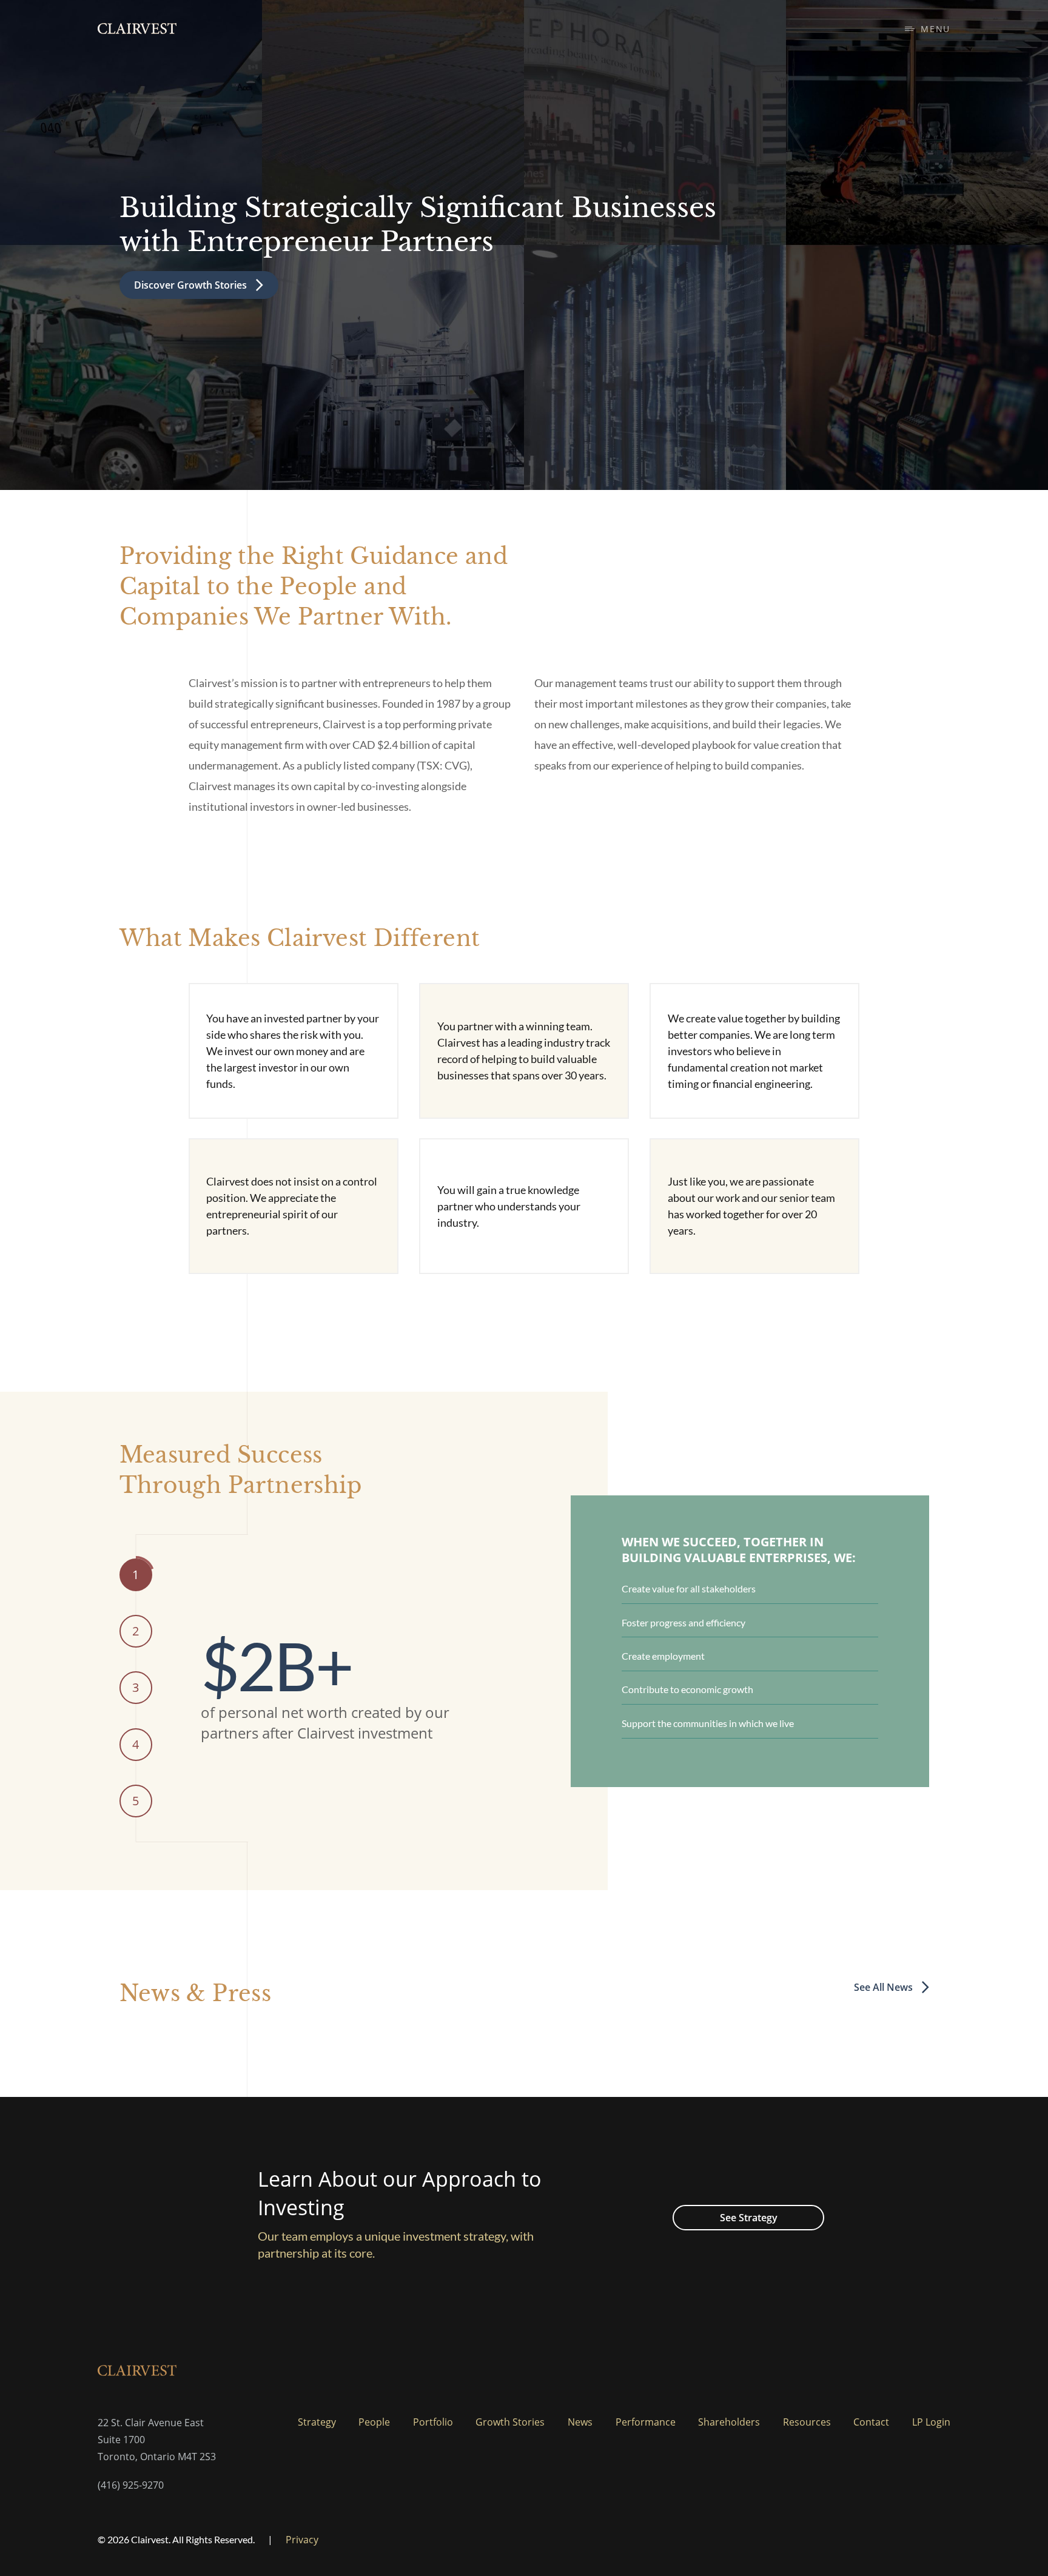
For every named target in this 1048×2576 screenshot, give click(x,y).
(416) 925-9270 (131, 2485)
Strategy (317, 2422)
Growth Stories (510, 2422)
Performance (646, 2422)
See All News (883, 1987)
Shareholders (729, 2422)
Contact (871, 2422)
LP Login (931, 2422)
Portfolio (433, 2422)
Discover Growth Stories (190, 285)
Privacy (302, 2540)
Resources (807, 2422)
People (374, 2422)
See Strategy (749, 2218)
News (580, 2422)
